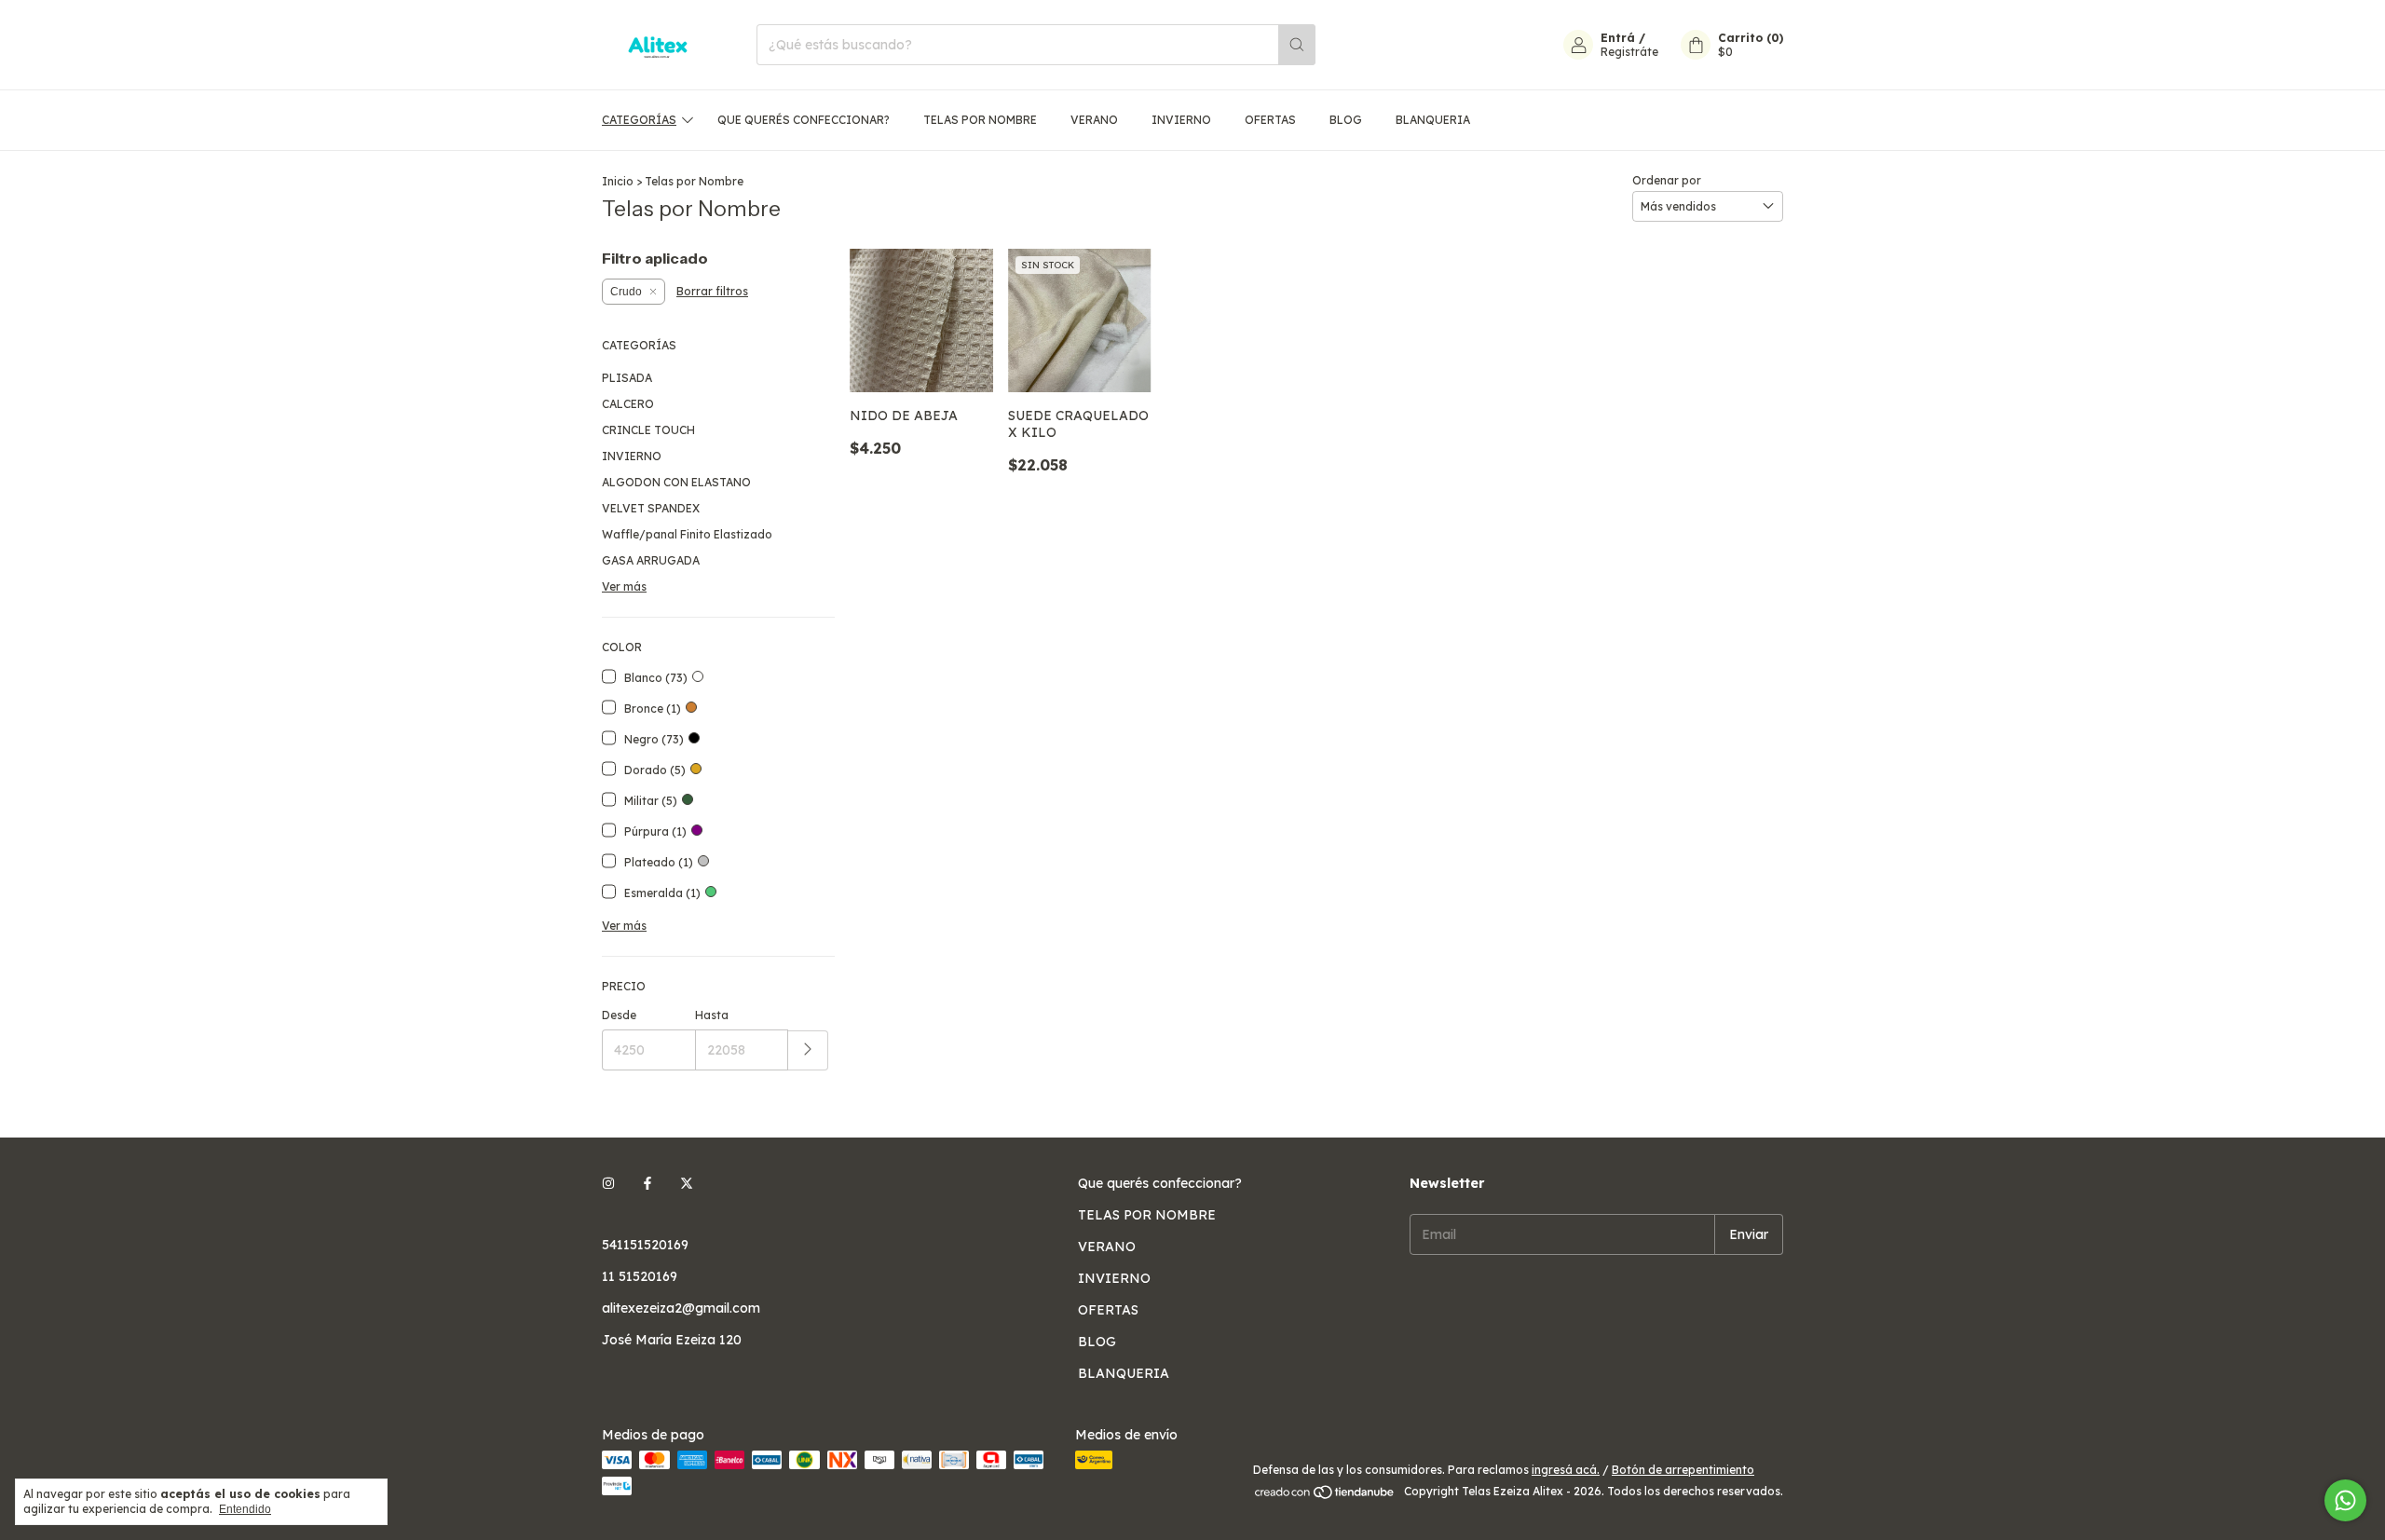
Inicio (618, 181)
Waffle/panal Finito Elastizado (687, 534)
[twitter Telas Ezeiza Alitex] (687, 1183)
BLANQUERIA (1433, 120)
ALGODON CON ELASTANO (676, 482)
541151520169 (645, 1245)
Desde (619, 1015)
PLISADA (627, 378)
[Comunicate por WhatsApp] (2345, 1500)
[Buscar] (1297, 45)
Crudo (626, 292)
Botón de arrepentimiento (1683, 1470)
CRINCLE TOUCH (648, 430)
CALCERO (628, 404)
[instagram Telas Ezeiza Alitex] (608, 1183)
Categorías (639, 120)
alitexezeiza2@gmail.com (681, 1308)
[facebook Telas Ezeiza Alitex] (647, 1183)
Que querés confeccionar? (804, 120)
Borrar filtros (712, 291)
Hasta (712, 1015)
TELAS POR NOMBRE (980, 120)
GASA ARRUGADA (651, 560)
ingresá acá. (1566, 1470)
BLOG (1346, 120)
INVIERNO (1181, 120)
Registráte (1629, 52)
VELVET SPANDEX (651, 508)
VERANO (1094, 120)
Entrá (1618, 38)
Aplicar (808, 1050)
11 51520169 (640, 1276)
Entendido (245, 1509)
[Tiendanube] (1325, 1496)
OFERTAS (1270, 120)
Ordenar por (1667, 180)
